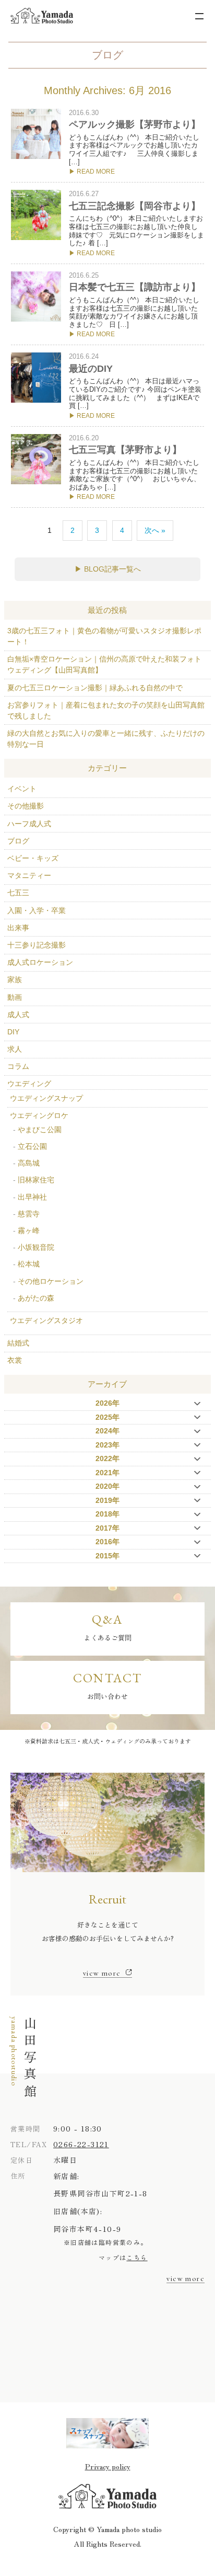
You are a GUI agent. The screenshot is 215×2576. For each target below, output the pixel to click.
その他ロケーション (51, 1281)
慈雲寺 (29, 1214)
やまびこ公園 (40, 1130)
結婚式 (18, 1343)
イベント (22, 789)
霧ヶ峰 (29, 1230)
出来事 (18, 928)
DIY (13, 1032)
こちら (137, 2257)
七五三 (18, 893)
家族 (15, 979)
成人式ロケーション (40, 962)
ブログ (18, 841)
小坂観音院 (36, 1247)
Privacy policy (108, 2466)
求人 (15, 1049)
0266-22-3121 (81, 2144)
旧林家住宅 (36, 1180)
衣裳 (15, 1360)
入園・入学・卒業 (37, 910)
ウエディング (29, 1084)
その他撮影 (26, 806)
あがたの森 (36, 1298)
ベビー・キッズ (33, 858)
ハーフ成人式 (29, 824)
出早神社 (32, 1197)
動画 (15, 997)
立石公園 (32, 1146)
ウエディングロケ (39, 1115)
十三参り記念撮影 (37, 945)
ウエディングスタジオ (46, 1320)
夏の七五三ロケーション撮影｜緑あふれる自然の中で (95, 688)
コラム (18, 1066)
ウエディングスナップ (46, 1098)
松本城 (29, 1264)
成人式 (18, 1015)
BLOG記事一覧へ (112, 569)
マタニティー (29, 875)
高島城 (29, 1163)
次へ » (155, 530)
